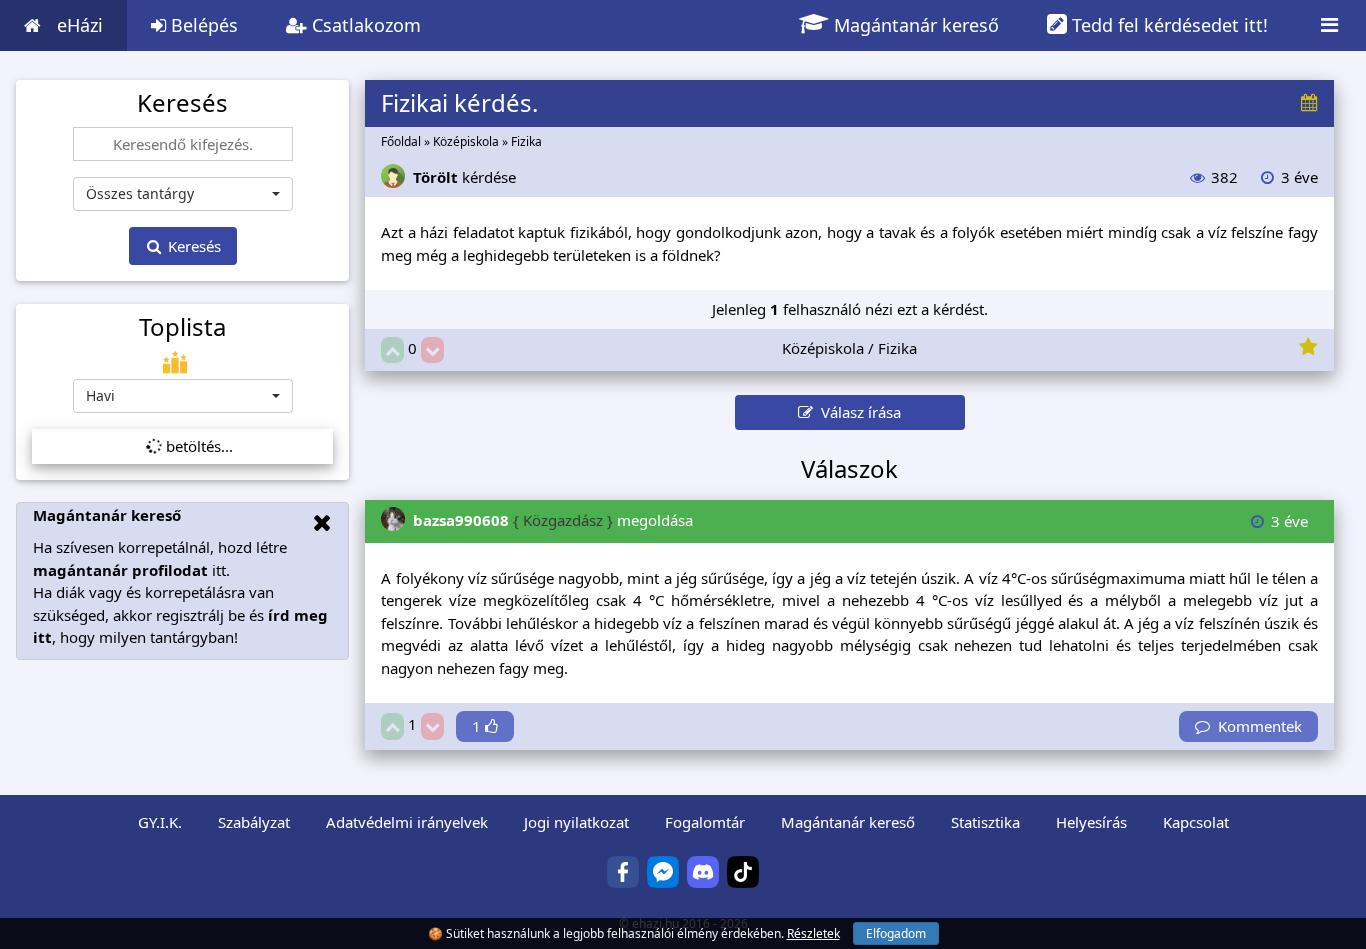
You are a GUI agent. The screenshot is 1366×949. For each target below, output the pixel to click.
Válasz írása (857, 412)
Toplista (182, 327)
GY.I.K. (160, 822)
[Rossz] (432, 350)
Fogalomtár (705, 822)
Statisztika (985, 822)
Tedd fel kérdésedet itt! (1167, 25)
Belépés (202, 25)
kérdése (464, 177)
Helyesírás (1091, 822)
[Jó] (392, 350)
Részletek (813, 933)
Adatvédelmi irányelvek (407, 822)
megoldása (553, 520)
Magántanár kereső (914, 25)
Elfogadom (896, 933)
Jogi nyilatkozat (576, 822)
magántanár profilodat (120, 570)
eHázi (80, 25)
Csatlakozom (364, 25)
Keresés (192, 246)
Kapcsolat (1196, 822)
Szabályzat (254, 822)
